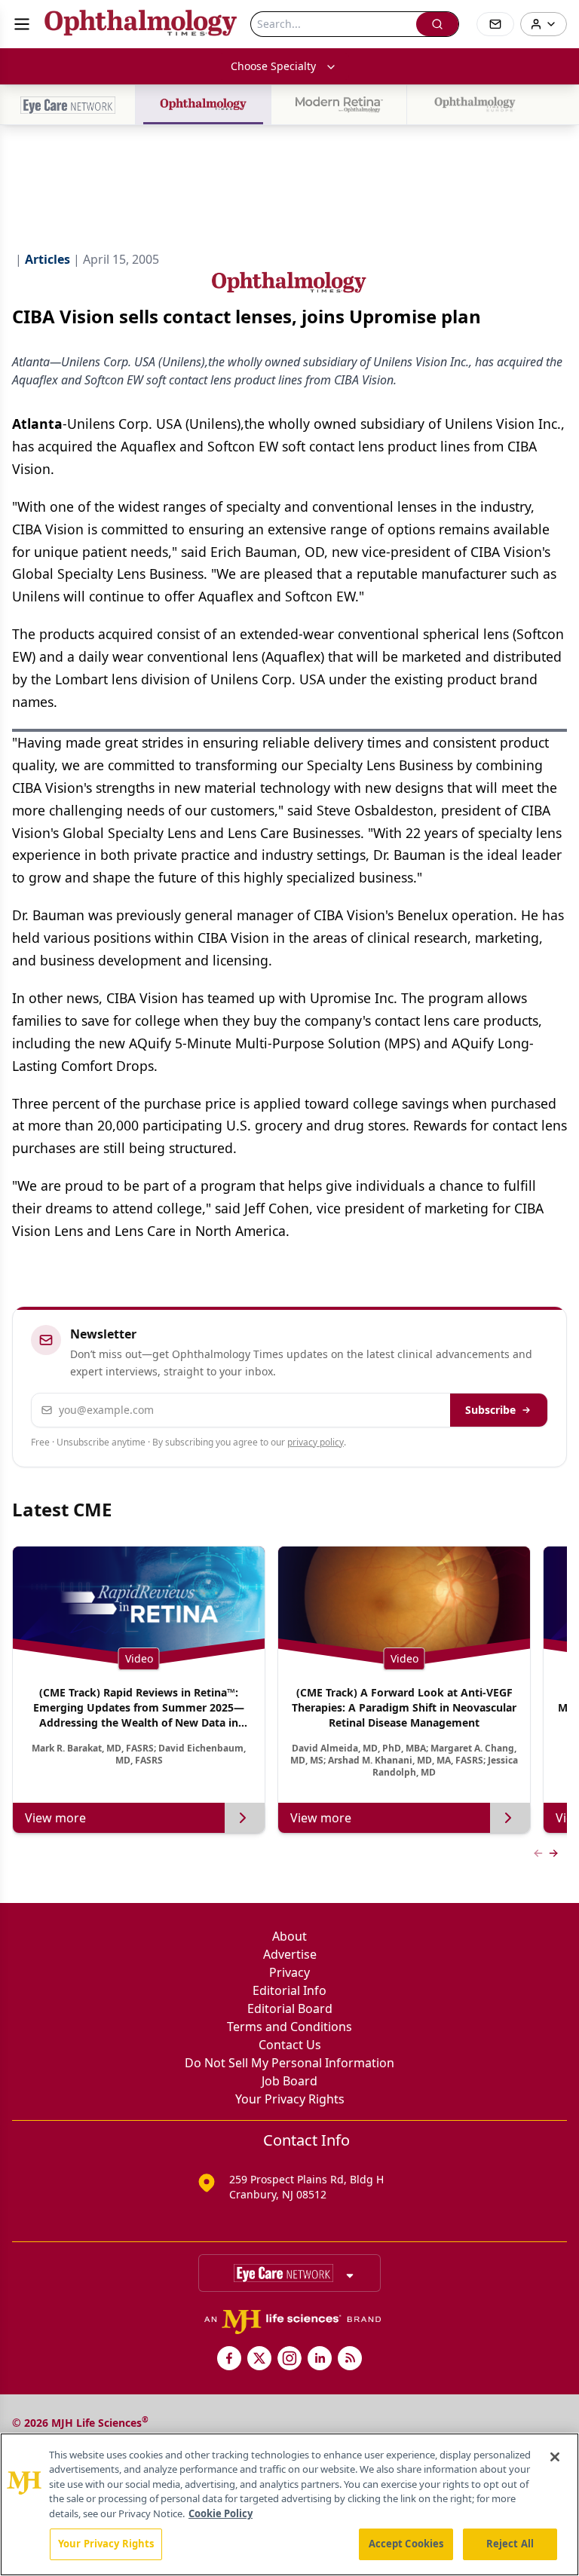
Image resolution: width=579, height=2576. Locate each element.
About (289, 1936)
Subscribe (490, 1410)
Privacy (289, 1972)
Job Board (289, 2081)
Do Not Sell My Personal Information (289, 2063)
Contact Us (290, 2045)
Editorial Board (290, 2008)
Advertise (290, 1954)
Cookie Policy (221, 2513)
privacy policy (316, 1442)
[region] (289, 2504)
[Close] (555, 2457)
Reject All (510, 2544)
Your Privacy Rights (290, 2099)
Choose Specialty (273, 66)
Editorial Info (289, 1990)
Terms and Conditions (289, 2027)
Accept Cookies (406, 2544)
